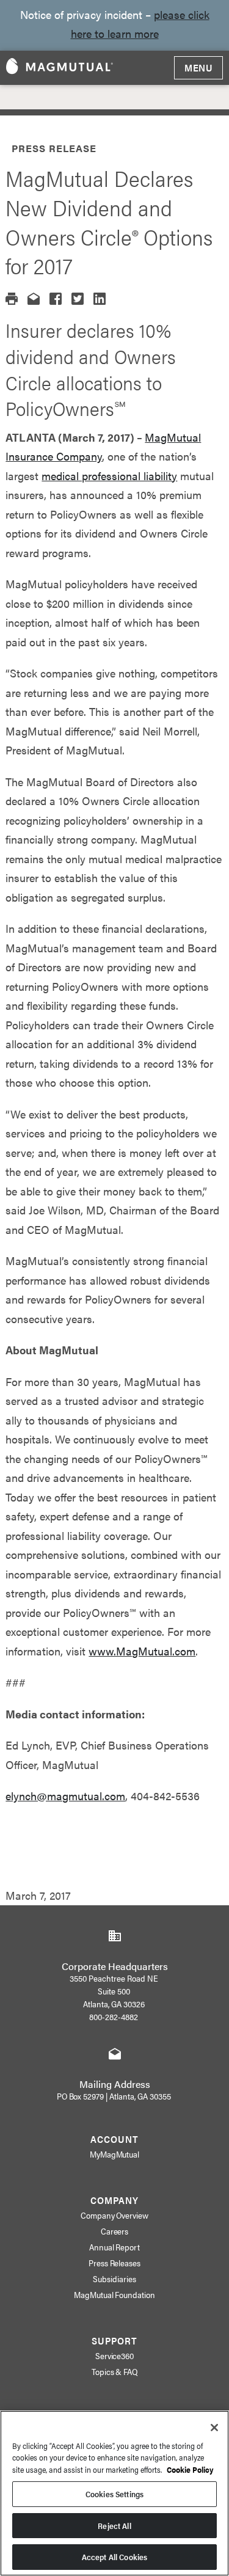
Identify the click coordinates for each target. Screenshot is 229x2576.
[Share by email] (34, 299)
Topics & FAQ (115, 2371)
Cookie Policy (190, 2469)
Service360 (115, 2355)
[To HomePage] (60, 68)
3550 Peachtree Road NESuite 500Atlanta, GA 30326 (114, 1991)
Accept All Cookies (114, 2557)
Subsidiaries (114, 2279)
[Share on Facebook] (56, 299)
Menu (198, 68)
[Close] (214, 2428)
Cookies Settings (114, 2494)
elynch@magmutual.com (65, 1796)
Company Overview (115, 2215)
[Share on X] (78, 299)
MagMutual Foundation (115, 2294)
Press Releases (115, 2263)
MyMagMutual (115, 2154)
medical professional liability (109, 476)
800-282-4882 (114, 2016)
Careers (115, 2231)
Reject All (114, 2526)
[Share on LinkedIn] (100, 299)
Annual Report (115, 2247)
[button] (12, 299)
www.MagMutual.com (142, 1651)
